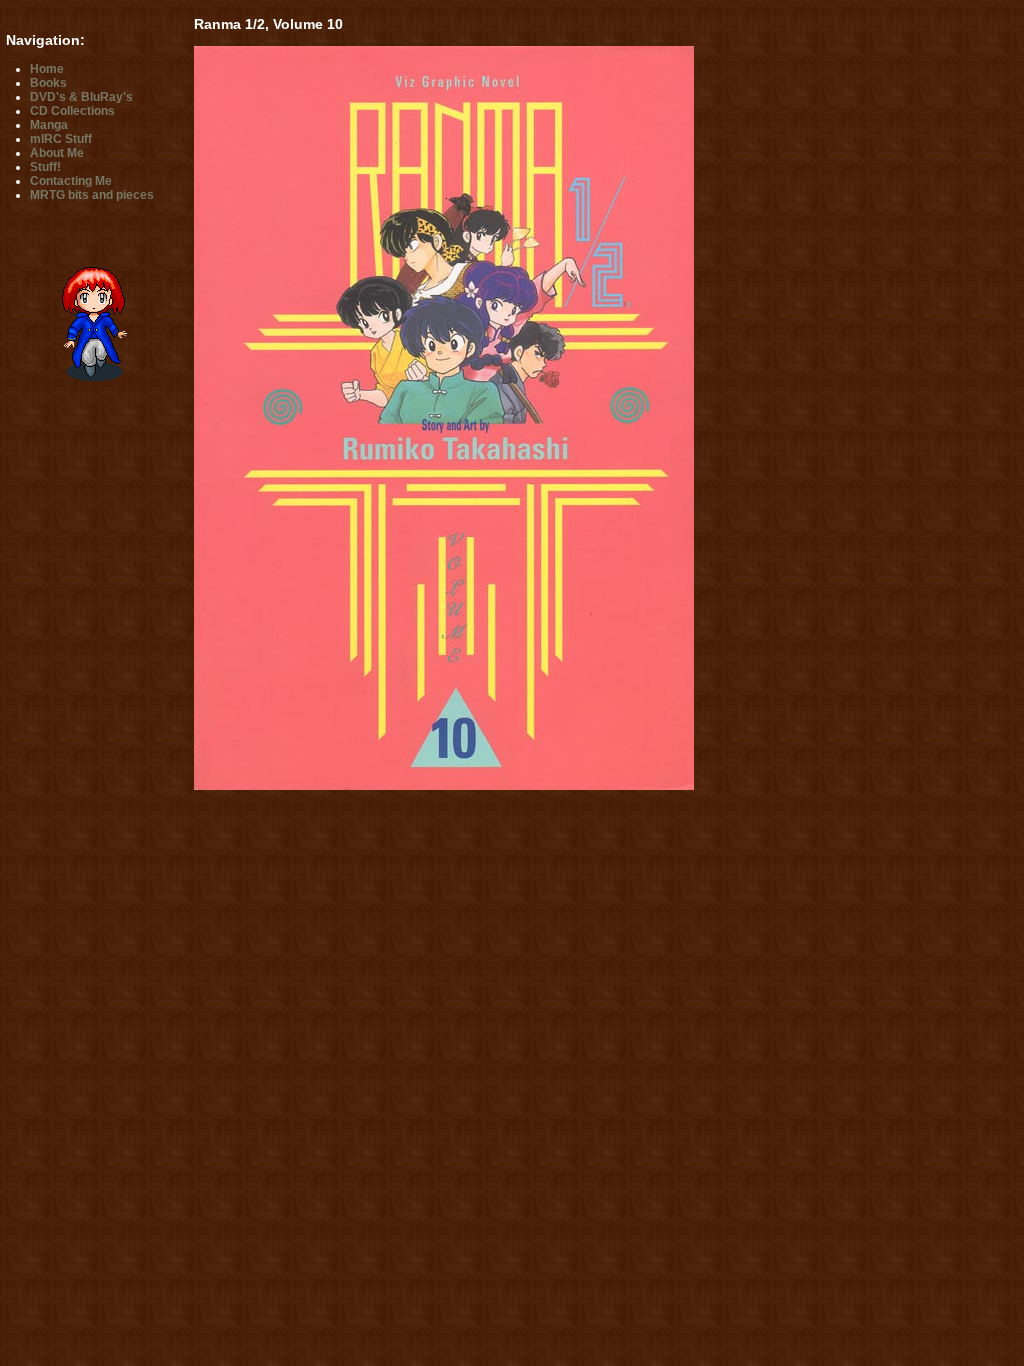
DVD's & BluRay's (81, 97)
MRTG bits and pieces (92, 195)
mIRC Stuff (61, 139)
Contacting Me (71, 181)
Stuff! (45, 167)
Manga (49, 125)
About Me (57, 153)
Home (47, 69)
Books (48, 83)
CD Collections (72, 111)
